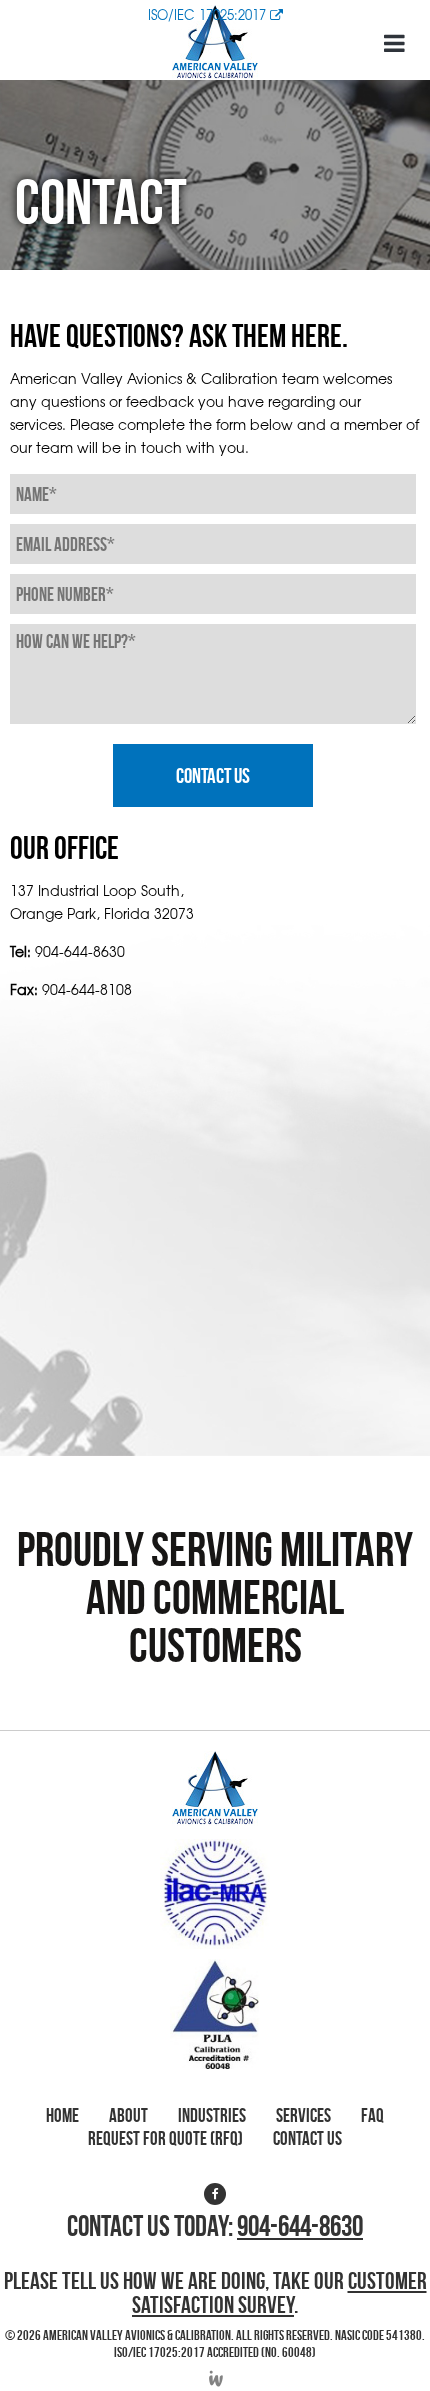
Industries (212, 2115)
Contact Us (307, 2138)
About (128, 2115)
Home (62, 2115)
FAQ (372, 2115)
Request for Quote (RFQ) (165, 2138)
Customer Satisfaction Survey (279, 2293)
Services (303, 2115)
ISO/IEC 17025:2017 (209, 14)
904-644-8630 (80, 951)
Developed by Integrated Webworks (215, 2378)
